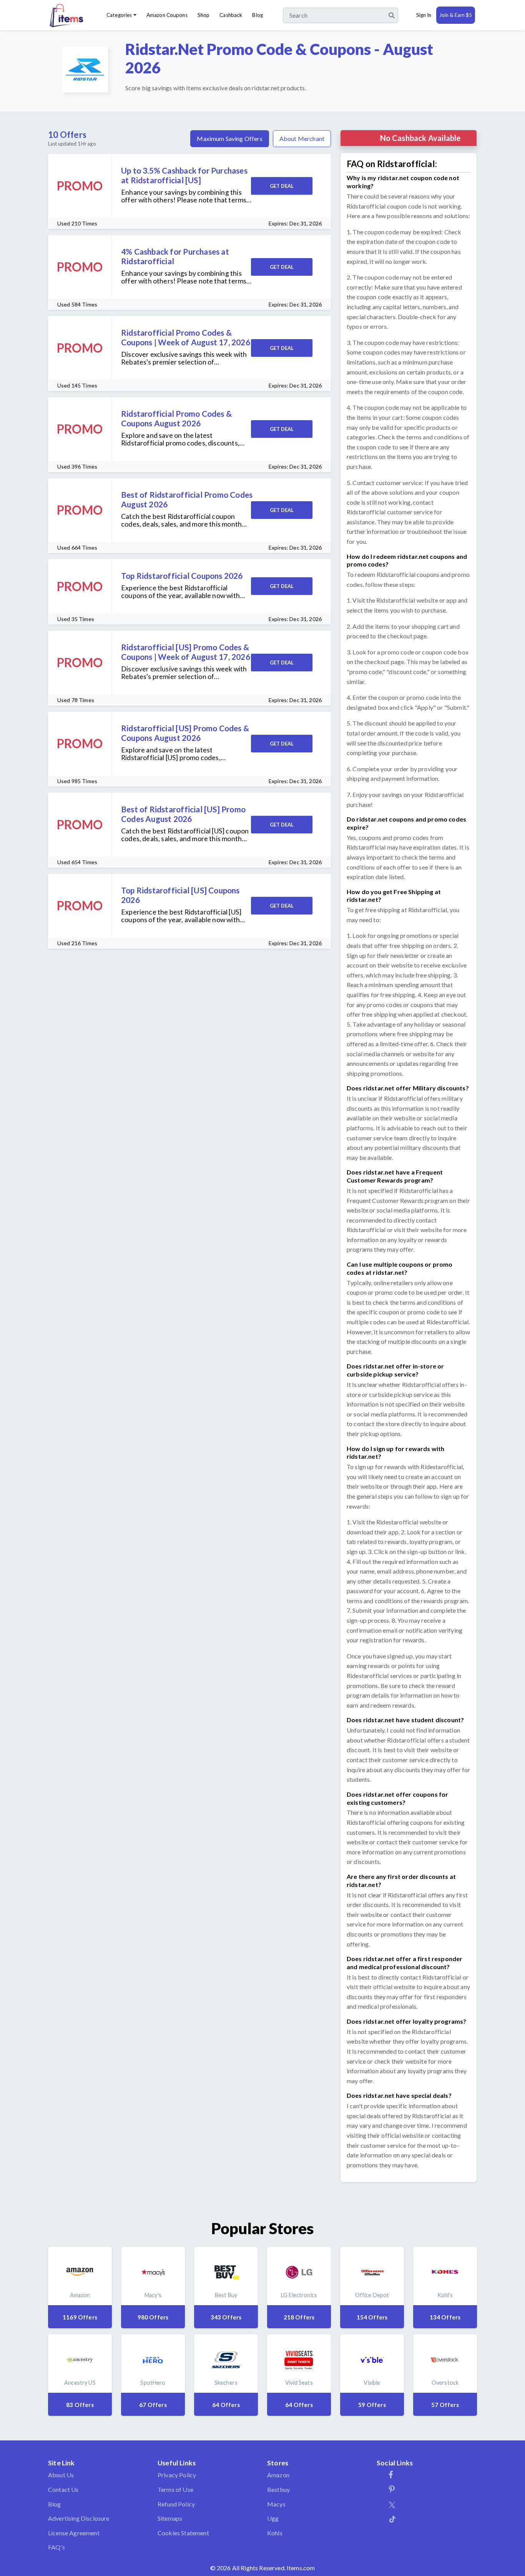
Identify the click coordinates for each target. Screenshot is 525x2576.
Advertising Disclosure (79, 2518)
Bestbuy (278, 2489)
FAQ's (56, 2547)
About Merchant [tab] (302, 138)
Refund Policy (176, 2504)
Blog (258, 15)
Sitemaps (170, 2518)
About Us (61, 2475)
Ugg (273, 2518)
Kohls (275, 2533)
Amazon (278, 2475)
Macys (276, 2504)
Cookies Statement (183, 2533)
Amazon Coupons (167, 15)
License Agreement (74, 2533)
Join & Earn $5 (456, 15)
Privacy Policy (177, 2475)
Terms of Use (175, 2489)
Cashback (231, 15)
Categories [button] (119, 15)
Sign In (424, 15)
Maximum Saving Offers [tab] (229, 138)
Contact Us (63, 2489)
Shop (204, 15)
